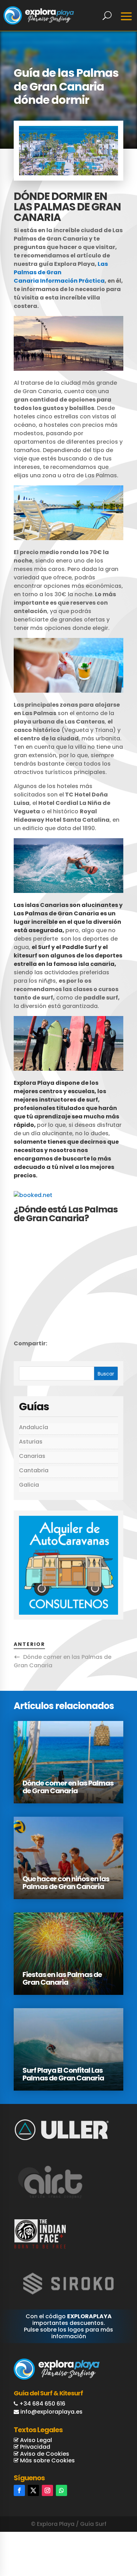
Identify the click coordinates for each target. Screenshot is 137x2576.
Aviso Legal (35, 2440)
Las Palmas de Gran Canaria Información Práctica (61, 272)
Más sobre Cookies (47, 2460)
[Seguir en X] (33, 2490)
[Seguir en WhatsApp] (61, 2490)
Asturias (31, 1442)
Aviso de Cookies (44, 2454)
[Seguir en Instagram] (47, 2490)
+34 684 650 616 (42, 2404)
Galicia (29, 1485)
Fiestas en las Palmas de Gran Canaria (62, 1978)
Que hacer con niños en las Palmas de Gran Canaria (66, 1883)
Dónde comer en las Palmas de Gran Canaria (68, 1787)
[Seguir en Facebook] (19, 2490)
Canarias (32, 1456)
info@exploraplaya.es (51, 2412)
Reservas (107, 2541)
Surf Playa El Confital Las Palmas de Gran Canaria (63, 2074)
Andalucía (34, 1427)
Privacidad (34, 2447)
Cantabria (34, 1470)
